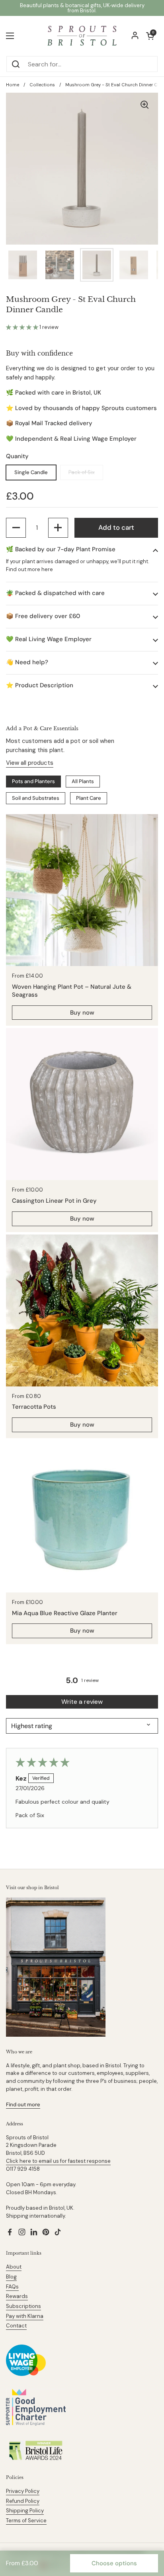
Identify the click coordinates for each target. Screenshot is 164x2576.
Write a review (82, 1702)
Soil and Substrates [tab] (36, 798)
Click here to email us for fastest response (58, 2161)
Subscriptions (23, 2306)
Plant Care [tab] (89, 798)
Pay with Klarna (25, 2316)
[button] (23, 327)
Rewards (17, 2296)
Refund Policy (23, 2501)
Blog (11, 2277)
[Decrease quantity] (16, 528)
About (14, 2267)
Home (13, 85)
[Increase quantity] (58, 528)
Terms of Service (26, 2521)
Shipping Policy (25, 2511)
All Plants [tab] (83, 781)
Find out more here (29, 569)
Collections (42, 85)
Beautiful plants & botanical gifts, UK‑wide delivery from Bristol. (82, 8)
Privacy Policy (23, 2491)
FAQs (12, 2287)
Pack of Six (82, 472)
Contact (16, 2326)
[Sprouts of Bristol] (82, 36)
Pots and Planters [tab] (33, 781)
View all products (30, 763)
